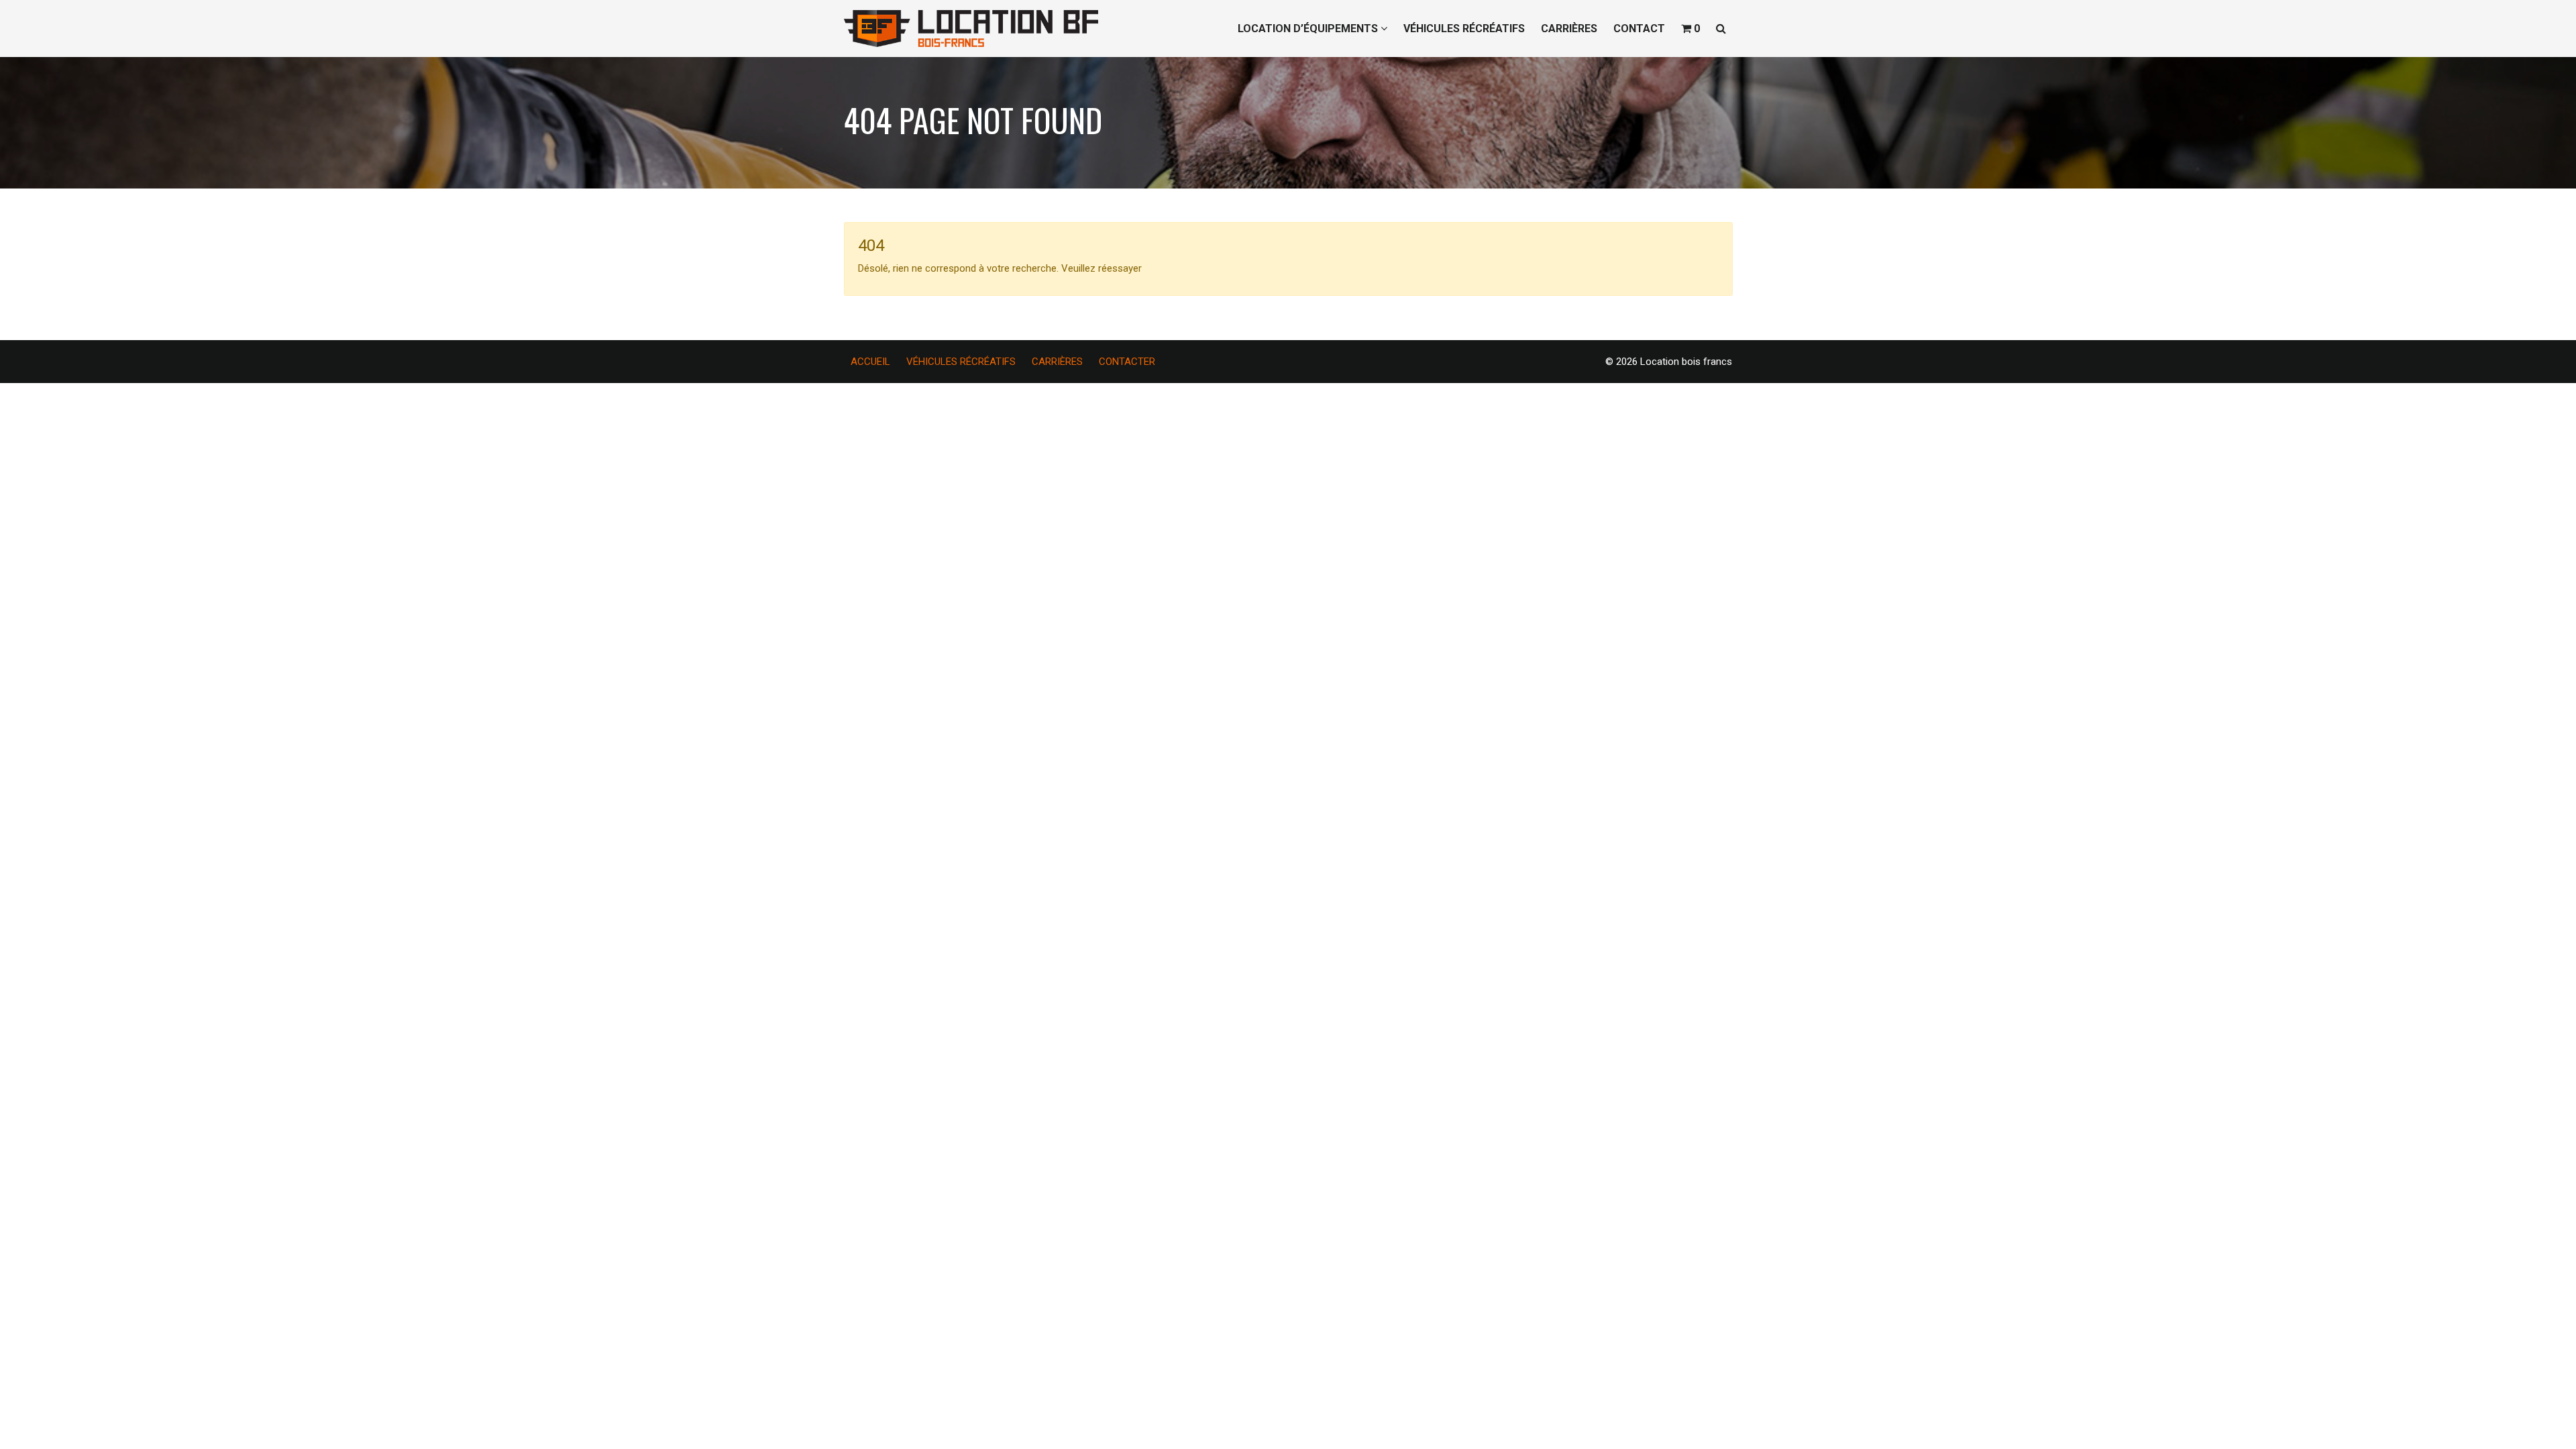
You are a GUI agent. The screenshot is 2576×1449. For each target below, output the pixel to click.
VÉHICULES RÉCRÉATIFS (1464, 29)
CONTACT (1639, 29)
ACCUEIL (870, 362)
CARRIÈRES (1569, 29)
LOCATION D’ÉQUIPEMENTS (1309, 29)
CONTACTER (1127, 362)
